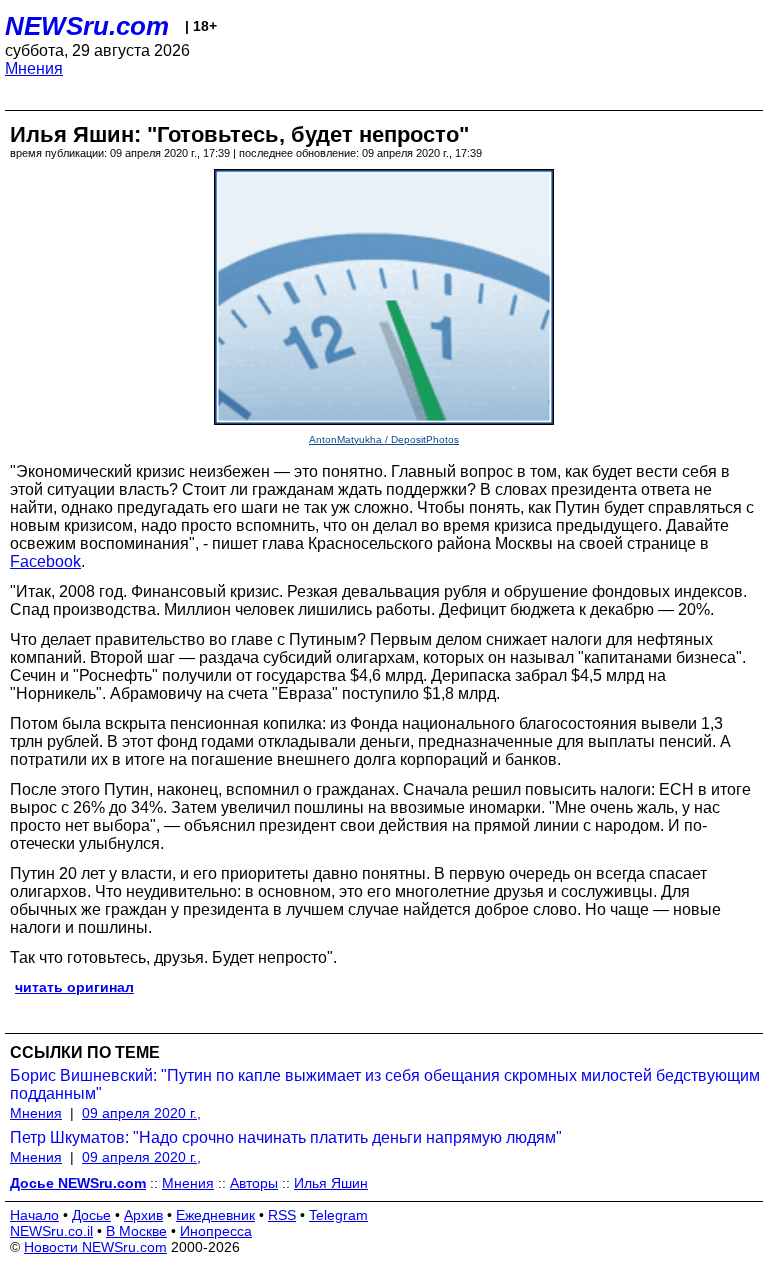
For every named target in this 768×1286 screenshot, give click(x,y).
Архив (143, 1215)
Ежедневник (215, 1215)
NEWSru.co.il (51, 1231)
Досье (91, 1215)
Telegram (338, 1215)
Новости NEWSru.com (95, 1247)
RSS (282, 1215)
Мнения (34, 68)
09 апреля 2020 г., (141, 1113)
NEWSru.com (87, 26)
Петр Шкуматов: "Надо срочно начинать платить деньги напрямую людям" (286, 1137)
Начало (34, 1215)
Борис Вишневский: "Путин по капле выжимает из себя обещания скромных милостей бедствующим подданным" (385, 1084)
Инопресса (216, 1231)
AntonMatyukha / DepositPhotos (384, 439)
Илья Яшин (331, 1183)
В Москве (136, 1231)
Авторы (254, 1183)
